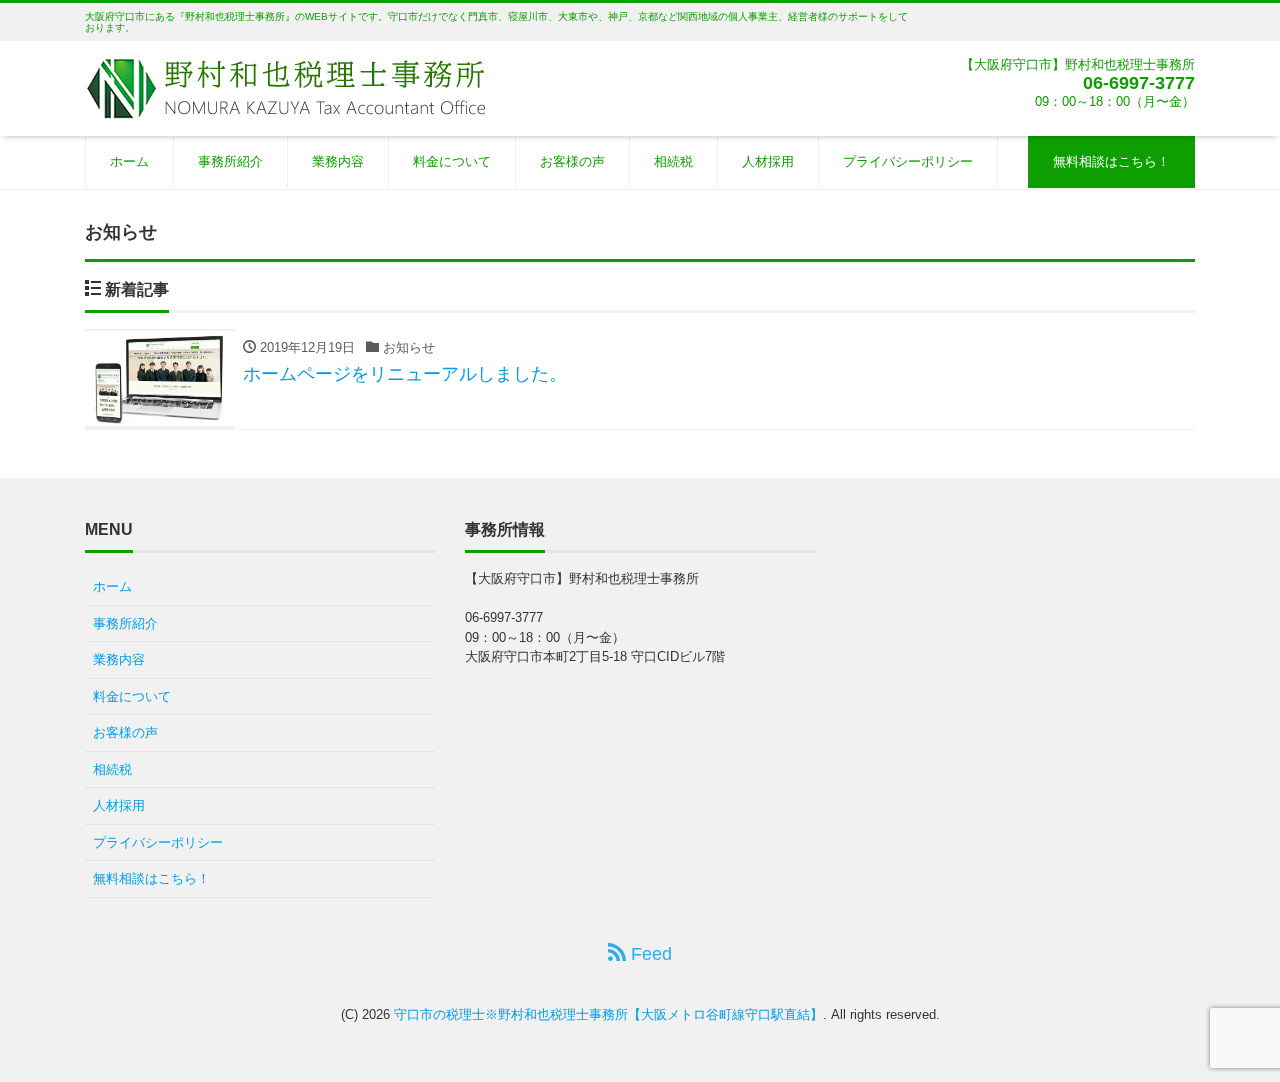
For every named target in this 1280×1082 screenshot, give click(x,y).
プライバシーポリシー (908, 161)
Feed (649, 954)
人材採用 (768, 161)
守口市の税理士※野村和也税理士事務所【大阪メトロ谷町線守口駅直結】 (608, 1014)
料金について (452, 161)
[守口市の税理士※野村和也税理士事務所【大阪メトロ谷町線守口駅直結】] (285, 86)
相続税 (673, 161)
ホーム (129, 161)
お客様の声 (572, 161)
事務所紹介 (230, 161)
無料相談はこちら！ (1111, 161)
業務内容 (338, 161)
